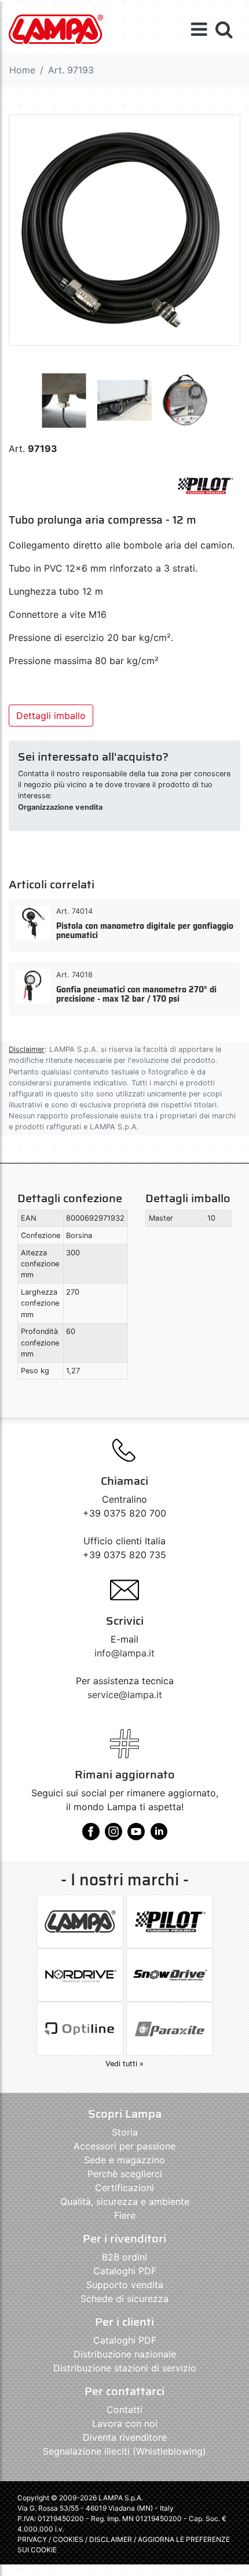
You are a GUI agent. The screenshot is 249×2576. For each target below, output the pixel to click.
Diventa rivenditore (125, 2437)
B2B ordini (124, 2257)
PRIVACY (32, 2539)
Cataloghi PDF (125, 2271)
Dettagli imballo (51, 716)
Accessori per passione (124, 2146)
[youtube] (136, 1836)
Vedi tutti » (124, 2064)
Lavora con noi (125, 2423)
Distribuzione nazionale (125, 2354)
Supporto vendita (125, 2285)
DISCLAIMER (111, 2539)
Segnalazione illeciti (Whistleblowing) (124, 2451)
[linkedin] (159, 1836)
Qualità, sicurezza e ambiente (125, 2201)
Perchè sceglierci (125, 2174)
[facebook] (91, 1836)
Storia (125, 2132)
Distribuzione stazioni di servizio (125, 2368)
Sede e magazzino (124, 2160)
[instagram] (113, 1836)
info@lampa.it (124, 1653)
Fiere (125, 2215)
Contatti (124, 2410)
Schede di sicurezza (124, 2299)
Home (22, 70)
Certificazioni (124, 2188)
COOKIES (68, 2539)
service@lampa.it (125, 1695)
